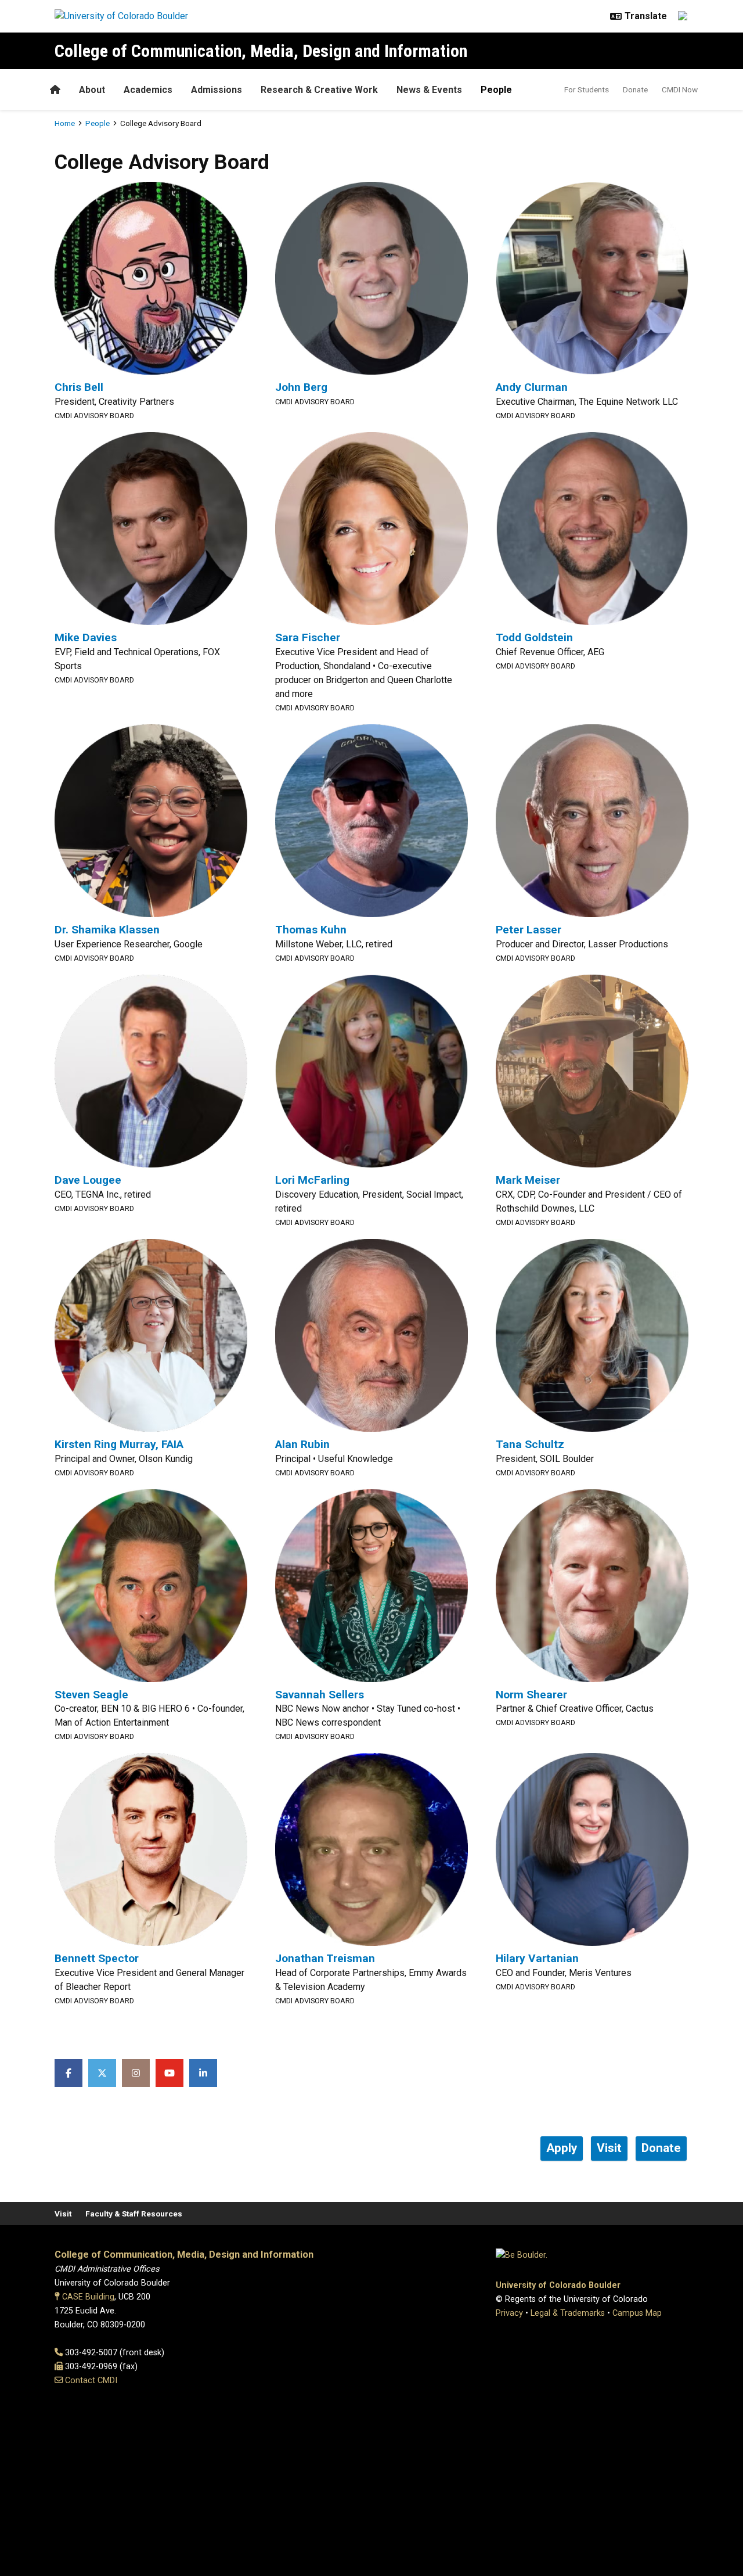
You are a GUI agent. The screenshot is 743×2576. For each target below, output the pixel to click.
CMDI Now (680, 89)
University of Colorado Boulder (558, 2285)
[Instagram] (136, 2073)
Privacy (509, 2313)
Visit (63, 2214)
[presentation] (151, 277)
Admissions (217, 90)
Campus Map (637, 2313)
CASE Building (88, 2297)
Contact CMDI (91, 2381)
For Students (587, 89)
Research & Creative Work (319, 90)
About (92, 90)
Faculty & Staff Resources (134, 2214)
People (496, 90)
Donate (635, 89)
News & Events (429, 90)
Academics (148, 90)
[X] (102, 2073)
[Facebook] (68, 2073)
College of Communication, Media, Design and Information (261, 51)
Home (65, 123)
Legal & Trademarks (568, 2313)
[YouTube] (169, 2073)
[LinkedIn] (203, 2073)
